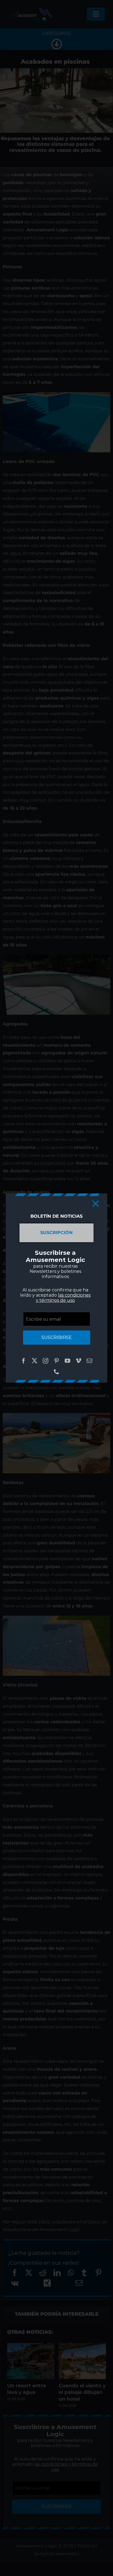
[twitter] (35, 1361)
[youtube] (67, 1361)
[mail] (89, 1361)
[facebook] (24, 1361)
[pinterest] (56, 1361)
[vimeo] (78, 1361)
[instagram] (46, 1361)
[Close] (96, 1204)
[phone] (56, 1372)
